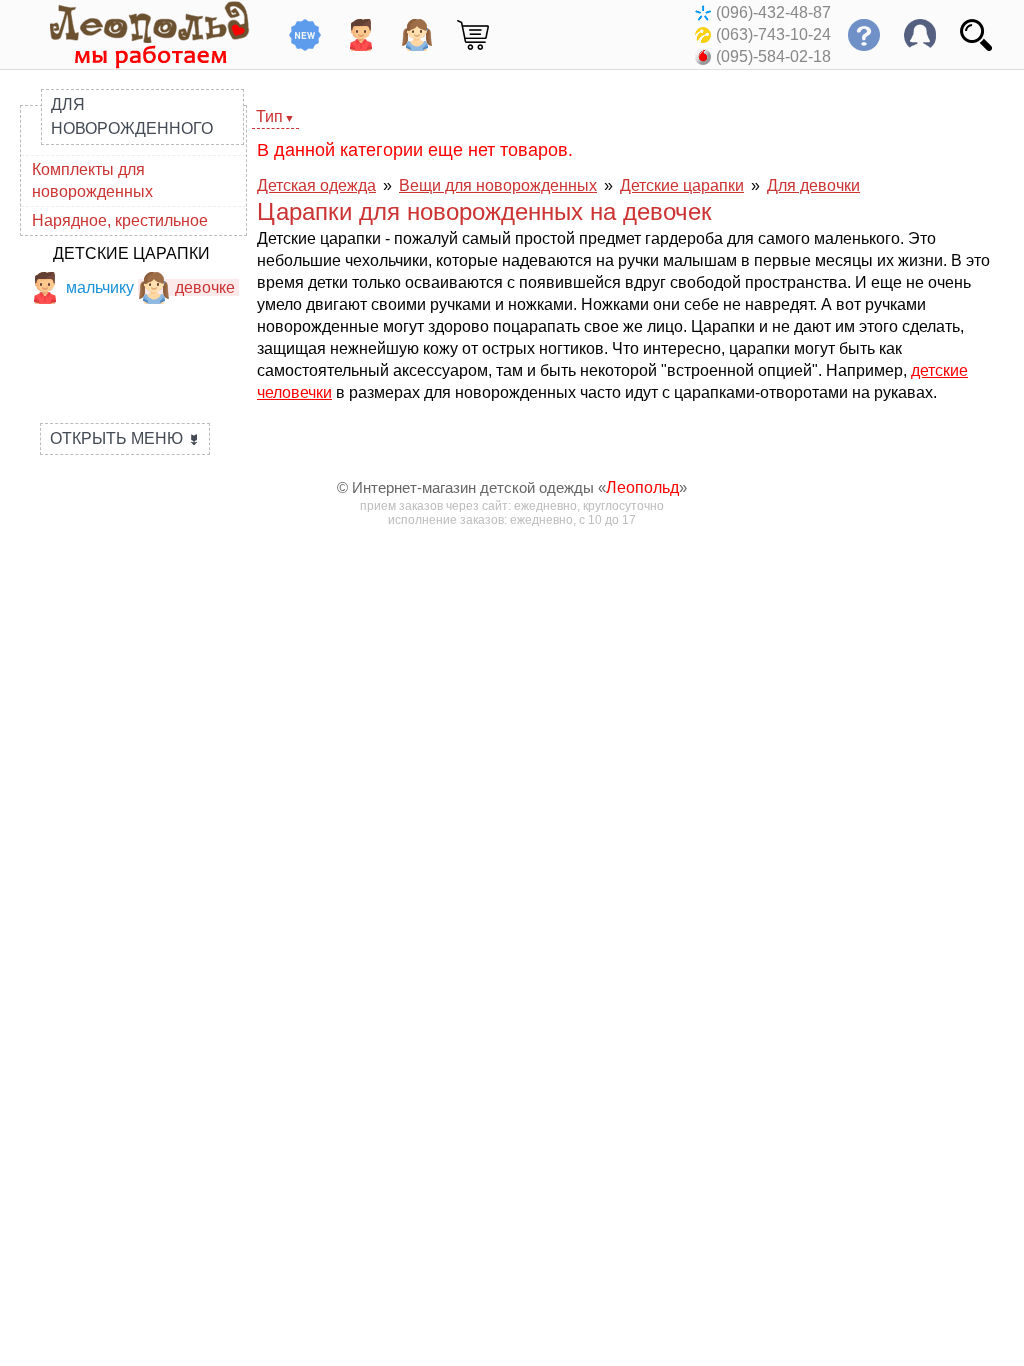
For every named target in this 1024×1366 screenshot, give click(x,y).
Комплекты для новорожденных (92, 180)
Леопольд (642, 487)
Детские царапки (131, 253)
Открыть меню (125, 438)
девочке (205, 287)
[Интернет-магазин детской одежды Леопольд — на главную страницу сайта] (135, 34)
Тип (269, 116)
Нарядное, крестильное (120, 220)
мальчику (100, 287)
